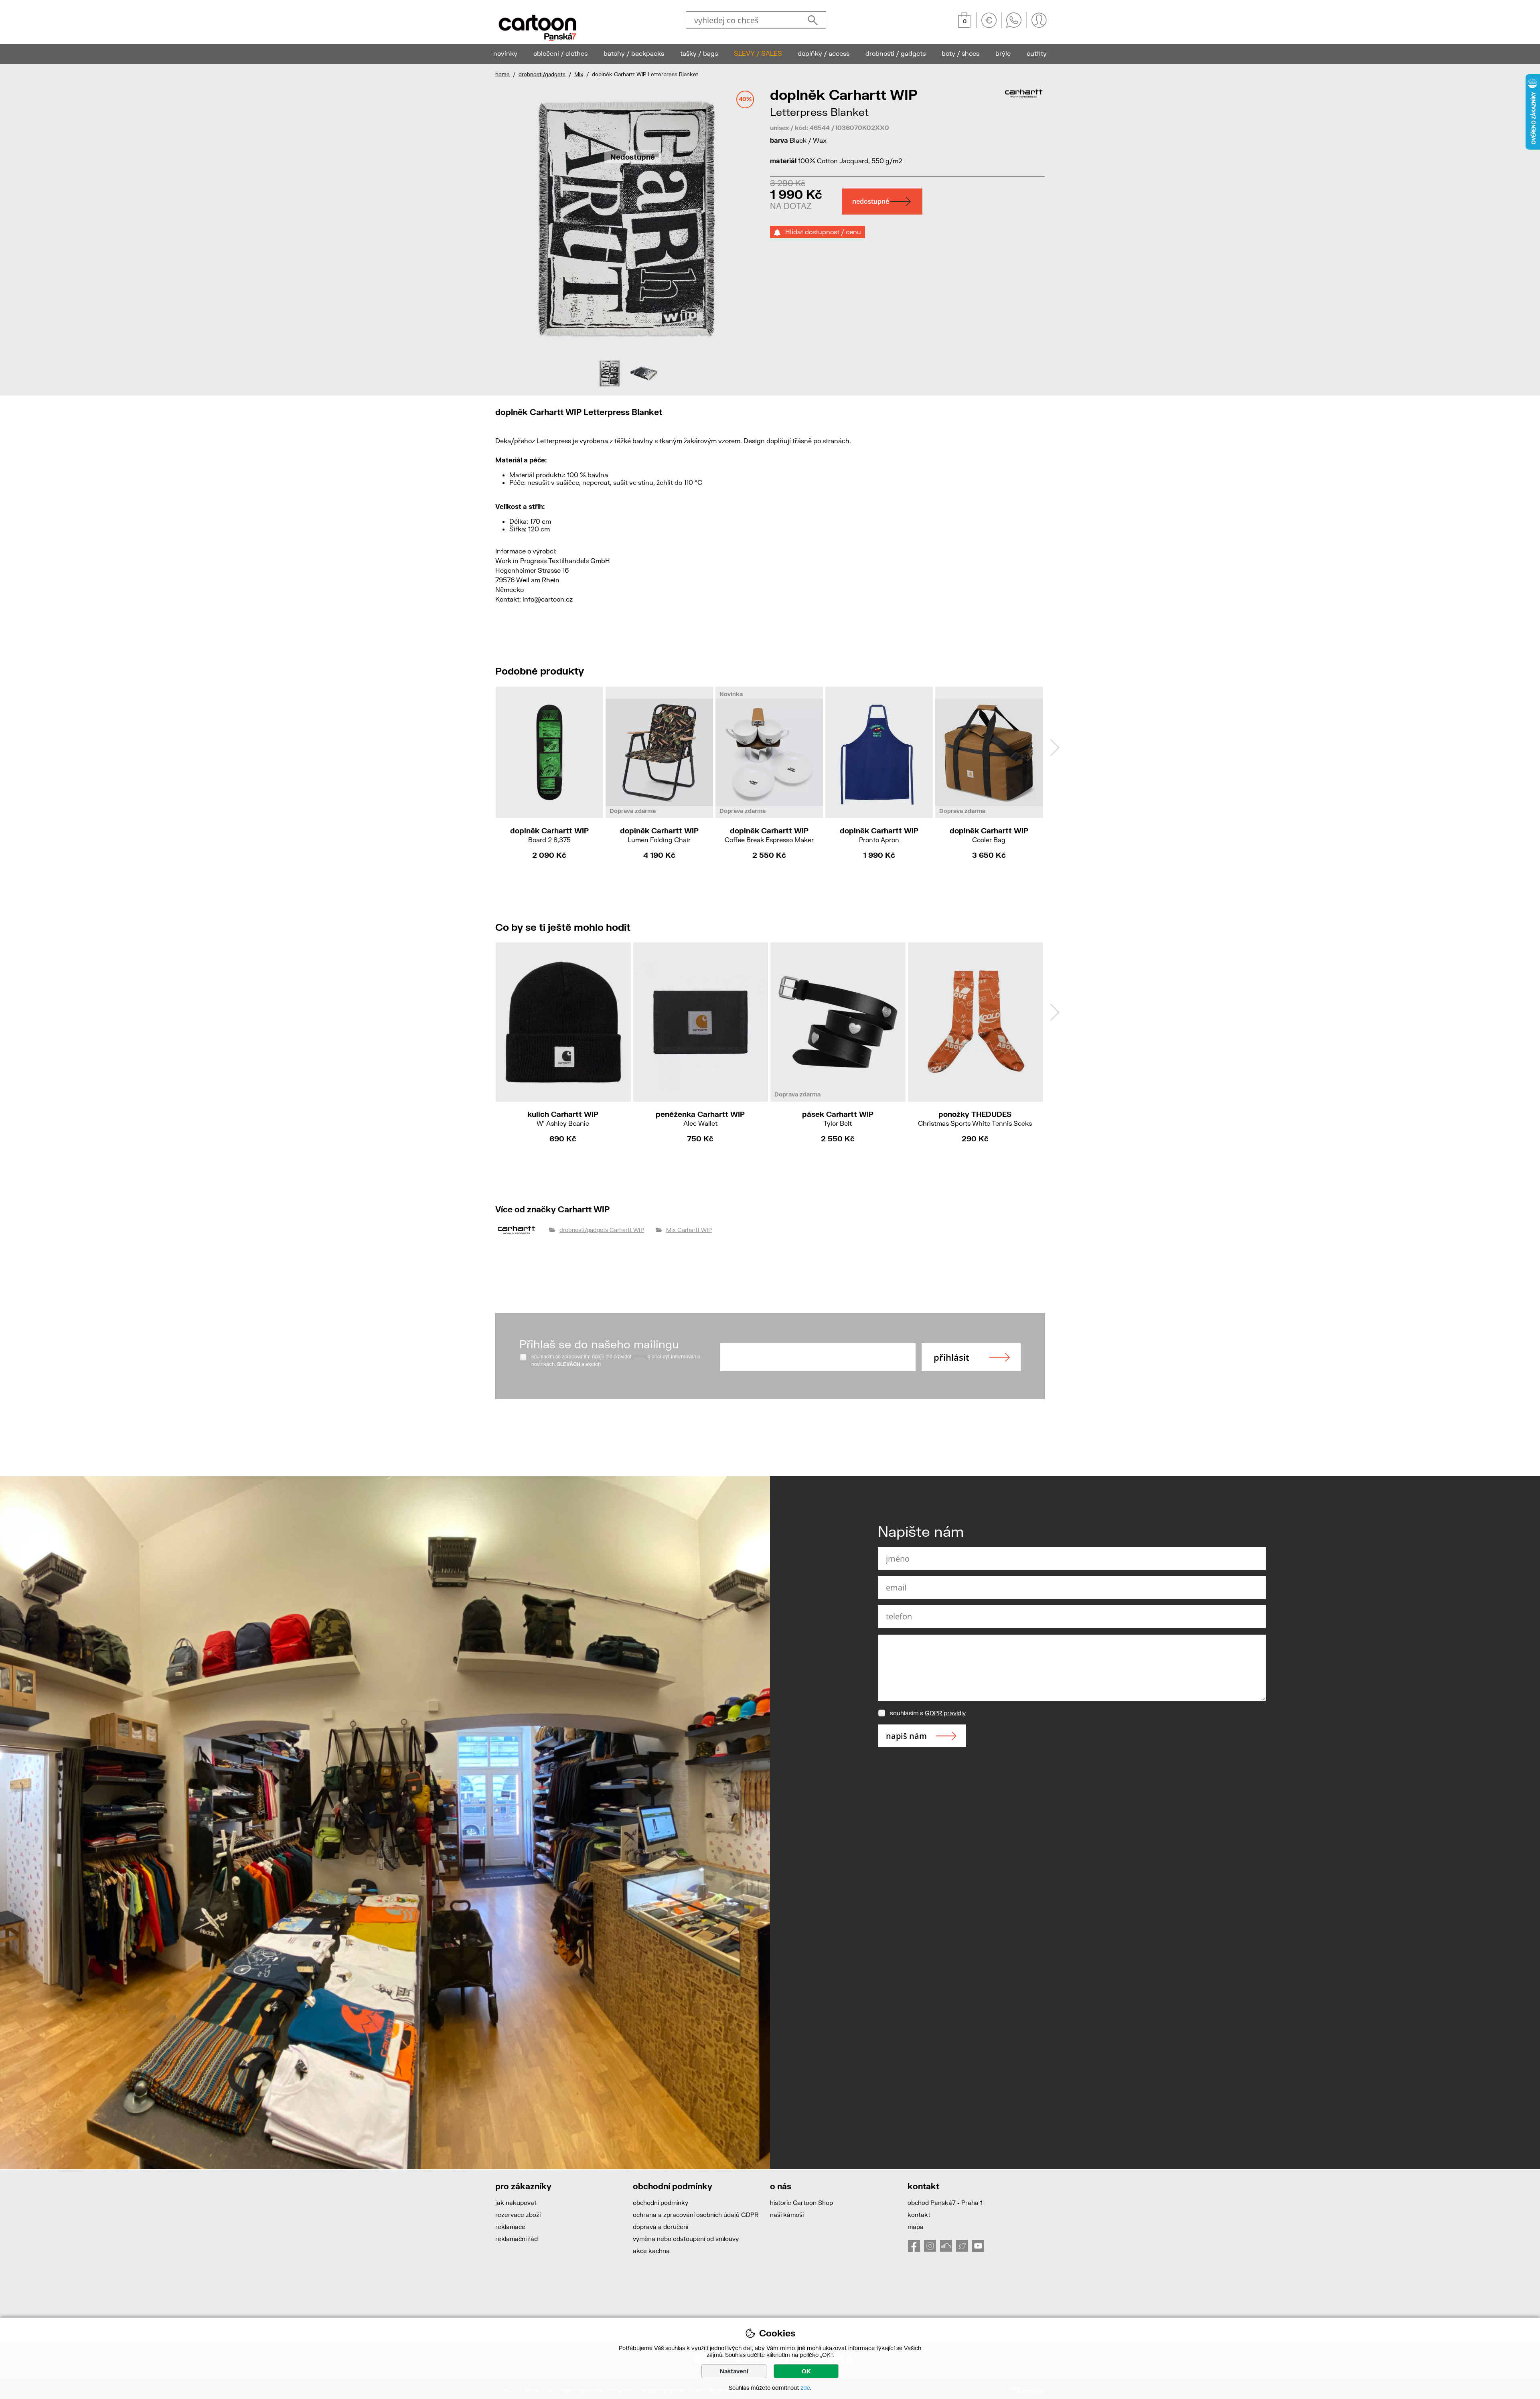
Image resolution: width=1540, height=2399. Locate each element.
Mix (579, 74)
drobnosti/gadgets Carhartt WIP (602, 1230)
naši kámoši (787, 2215)
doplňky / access (824, 53)
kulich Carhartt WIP (563, 1118)
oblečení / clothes (560, 53)
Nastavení (734, 2371)
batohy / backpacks (634, 53)
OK (806, 2371)
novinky (505, 53)
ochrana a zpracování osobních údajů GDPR (696, 2215)
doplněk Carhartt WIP (549, 835)
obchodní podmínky (661, 2202)
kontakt (919, 2215)
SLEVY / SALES (758, 53)
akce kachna (651, 2251)
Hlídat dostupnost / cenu (821, 232)
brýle (1003, 53)
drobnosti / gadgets (896, 53)
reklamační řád (517, 2239)
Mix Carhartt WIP (689, 1230)
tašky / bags (699, 53)
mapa (916, 2227)
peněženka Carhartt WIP (700, 1118)
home (503, 74)
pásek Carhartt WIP (838, 1118)
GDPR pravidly (945, 1713)
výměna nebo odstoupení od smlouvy (686, 2239)
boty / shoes (960, 53)
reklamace (510, 2227)
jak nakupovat (516, 2202)
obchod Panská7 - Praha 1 (945, 2202)
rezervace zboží (518, 2215)
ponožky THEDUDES (975, 1118)
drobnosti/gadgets (542, 74)
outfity (1037, 53)
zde (805, 2388)
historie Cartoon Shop (801, 2202)
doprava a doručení (661, 2227)
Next (1055, 748)
